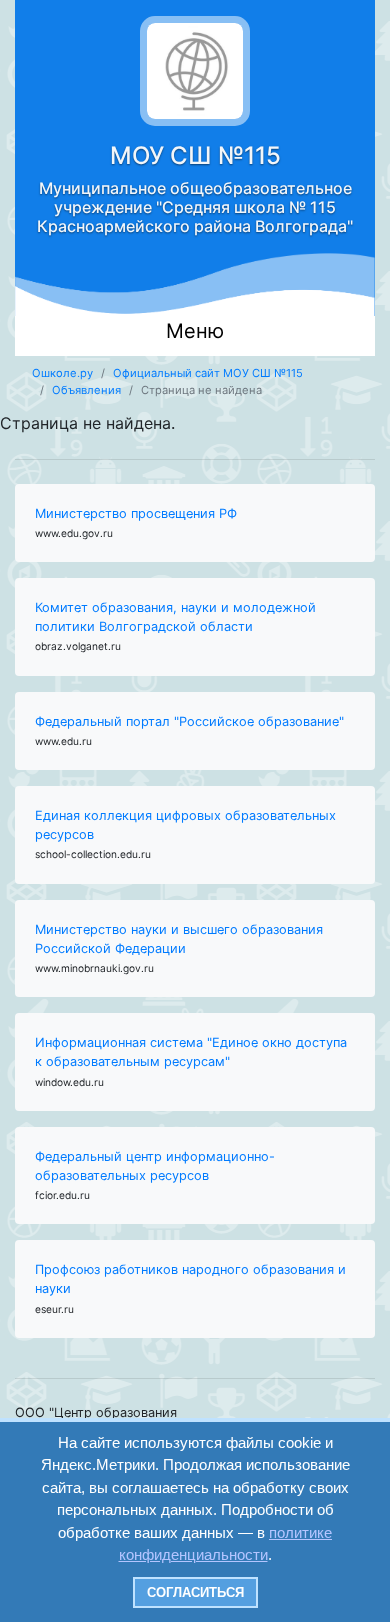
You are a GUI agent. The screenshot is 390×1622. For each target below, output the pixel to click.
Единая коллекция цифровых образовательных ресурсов (185, 825)
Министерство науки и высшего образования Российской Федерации (179, 939)
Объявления (86, 390)
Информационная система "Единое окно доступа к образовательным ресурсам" (191, 1052)
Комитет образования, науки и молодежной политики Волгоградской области (175, 617)
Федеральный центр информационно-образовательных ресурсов (155, 1166)
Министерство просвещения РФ (136, 513)
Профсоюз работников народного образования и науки (190, 1279)
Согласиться (195, 1592)
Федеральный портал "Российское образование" (189, 721)
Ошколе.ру (62, 373)
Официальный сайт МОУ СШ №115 (208, 373)
